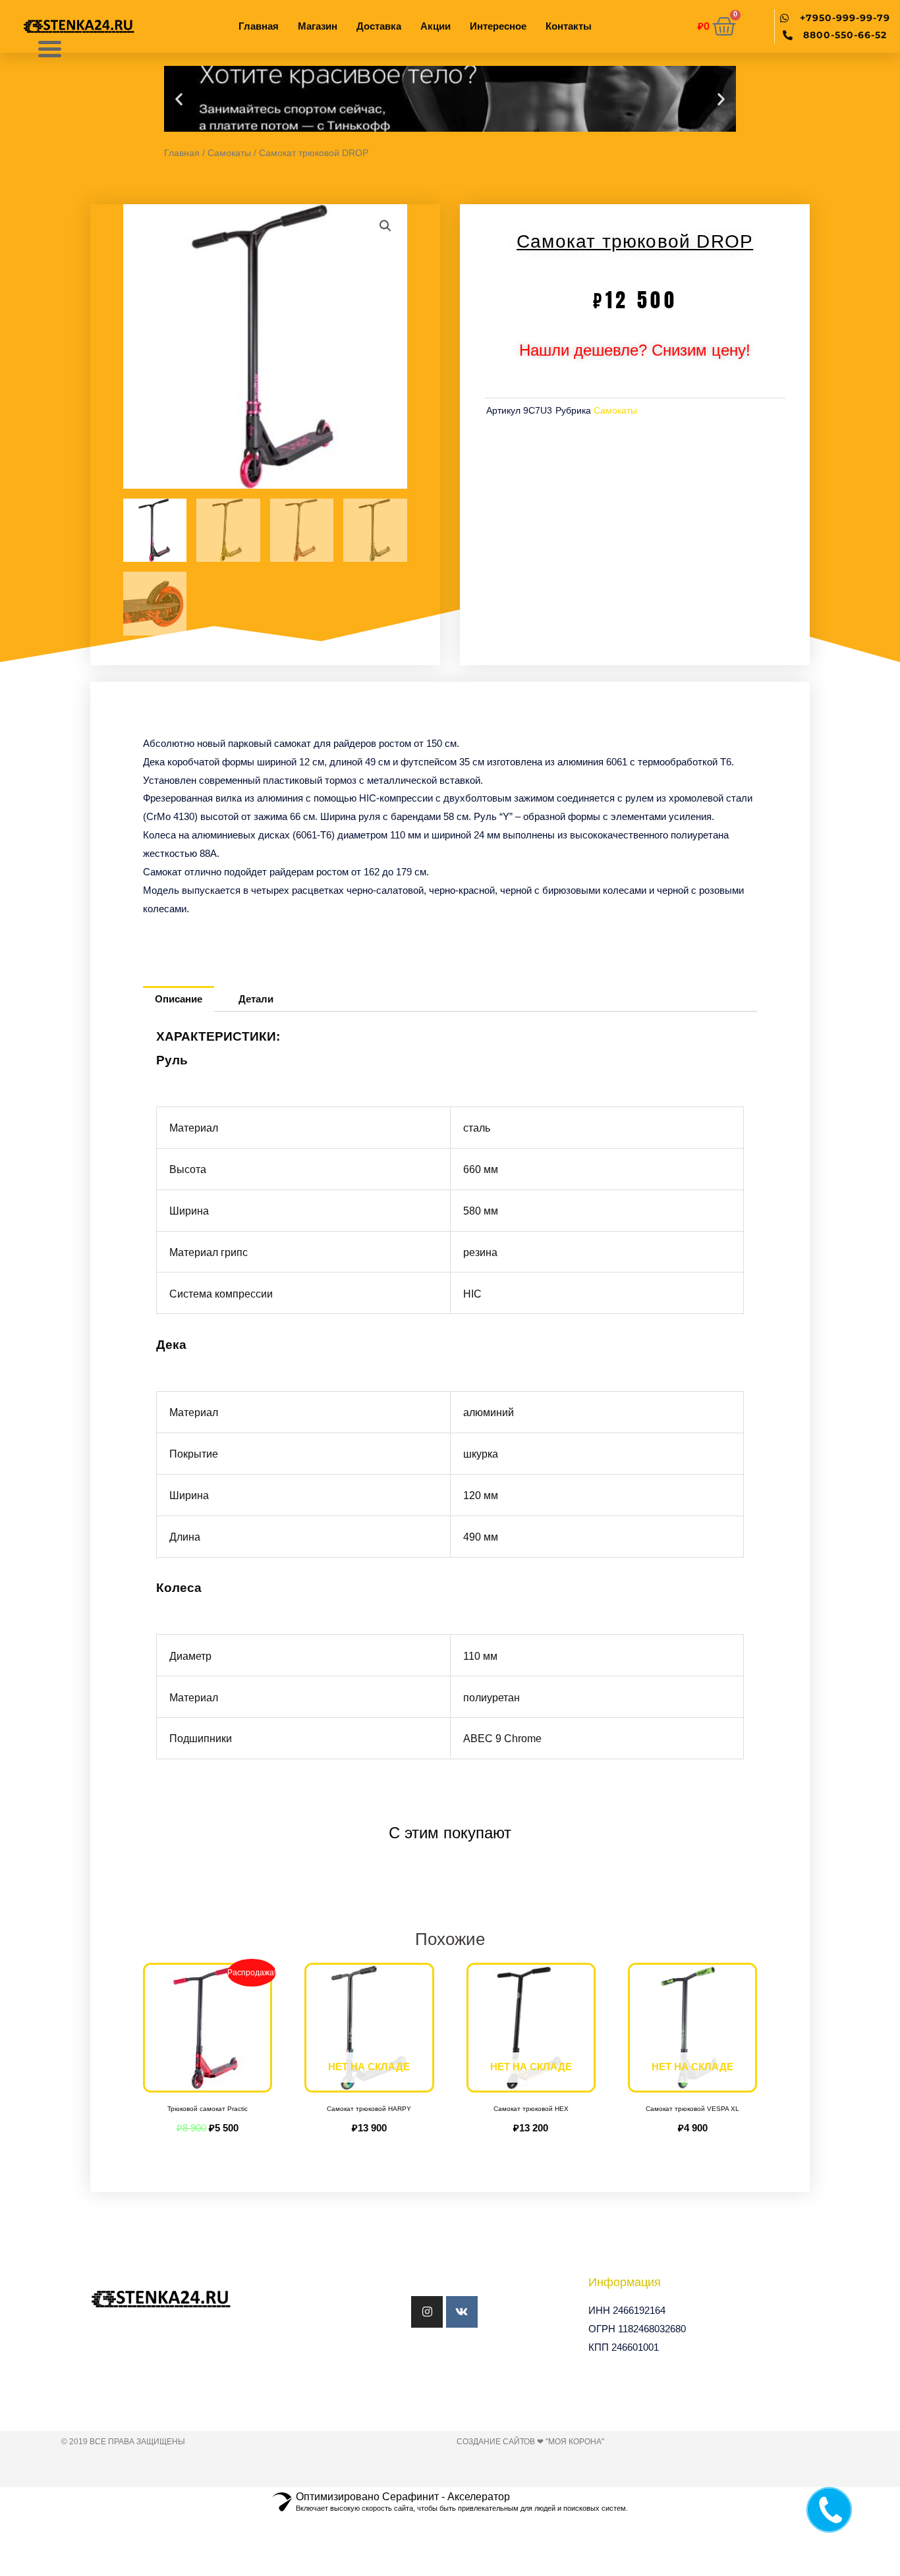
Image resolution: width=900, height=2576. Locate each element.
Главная (259, 26)
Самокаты (229, 153)
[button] (179, 99)
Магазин (318, 26)
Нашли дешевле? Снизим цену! (635, 350)
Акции (436, 26)
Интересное (498, 26)
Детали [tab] (256, 999)
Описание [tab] (179, 999)
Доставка (379, 26)
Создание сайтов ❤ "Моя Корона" (530, 2442)
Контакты (569, 26)
